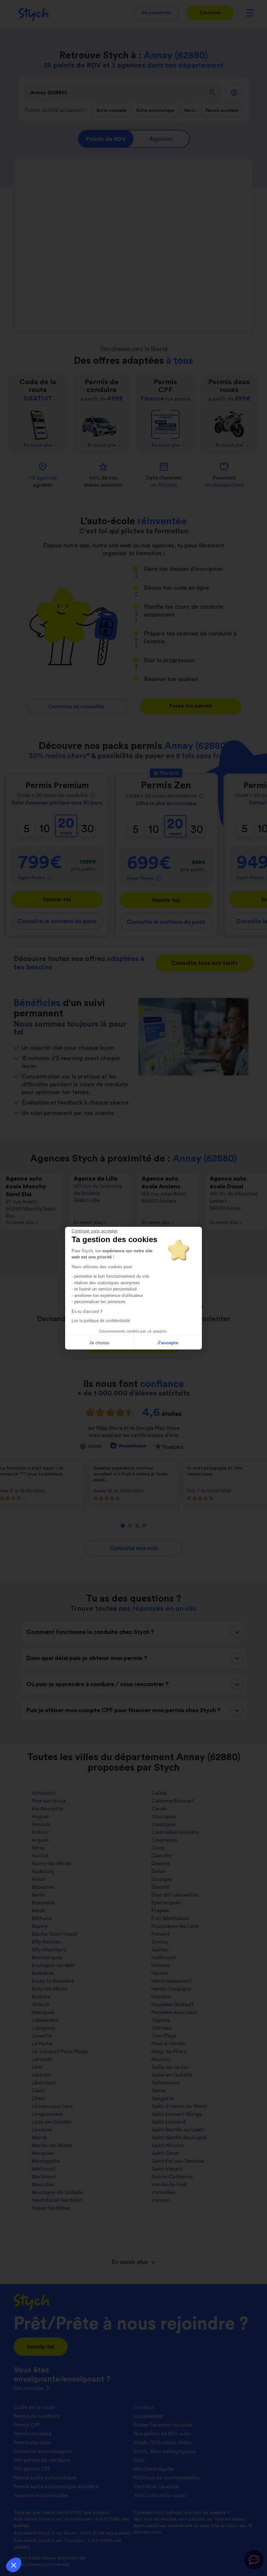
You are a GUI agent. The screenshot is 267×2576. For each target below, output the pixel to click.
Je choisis (99, 1343)
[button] (14, 2565)
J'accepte (168, 1343)
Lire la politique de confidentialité (101, 1321)
